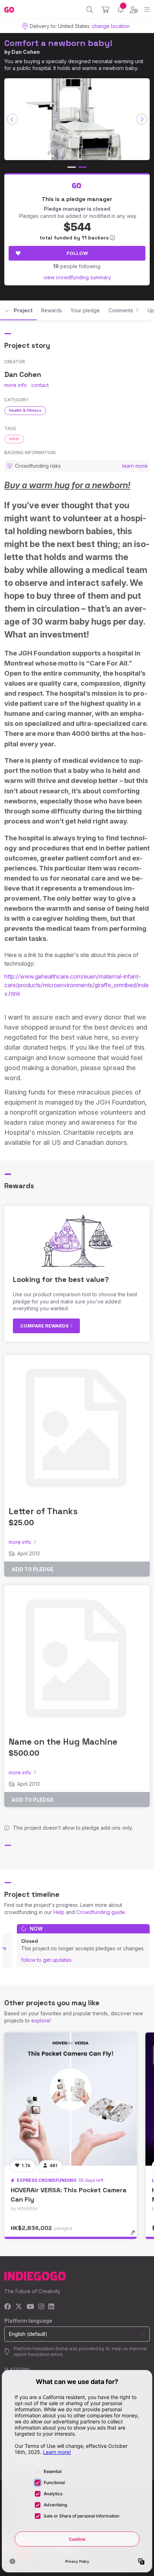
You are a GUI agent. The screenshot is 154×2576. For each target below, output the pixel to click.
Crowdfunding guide (101, 1912)
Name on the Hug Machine (63, 1742)
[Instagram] (41, 2307)
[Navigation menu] (147, 10)
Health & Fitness (25, 410)
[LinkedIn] (51, 2307)
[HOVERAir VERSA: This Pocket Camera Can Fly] (71, 2099)
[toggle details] (135, 2235)
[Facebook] (8, 2307)
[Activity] (121, 10)
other (14, 439)
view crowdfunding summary (77, 277)
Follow (77, 253)
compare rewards (45, 1326)
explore (40, 2020)
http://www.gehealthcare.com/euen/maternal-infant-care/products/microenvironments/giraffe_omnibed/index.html (76, 985)
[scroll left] (13, 119)
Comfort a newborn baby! (58, 43)
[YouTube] (30, 2307)
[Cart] (105, 10)
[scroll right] (142, 119)
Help (59, 1912)
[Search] (90, 10)
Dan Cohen (26, 52)
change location (111, 26)
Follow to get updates (46, 1960)
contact (40, 385)
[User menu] (134, 10)
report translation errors (38, 2354)
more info (16, 385)
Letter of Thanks (43, 1511)
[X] (19, 2307)
